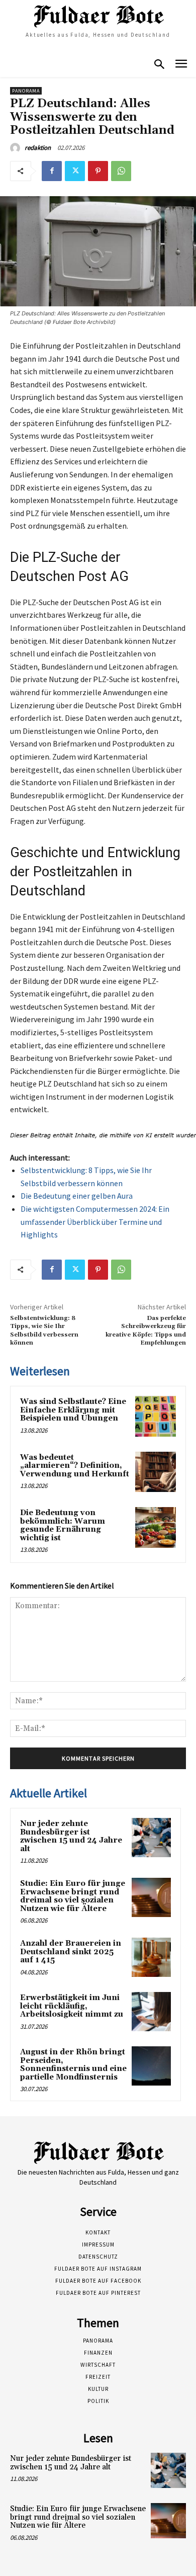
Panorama (26, 91)
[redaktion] (17, 148)
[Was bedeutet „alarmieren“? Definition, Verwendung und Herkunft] (156, 1472)
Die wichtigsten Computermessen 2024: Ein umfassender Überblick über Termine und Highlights (95, 1222)
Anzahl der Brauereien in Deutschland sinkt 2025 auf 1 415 (71, 1952)
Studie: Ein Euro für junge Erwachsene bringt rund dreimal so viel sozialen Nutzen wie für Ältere (73, 1896)
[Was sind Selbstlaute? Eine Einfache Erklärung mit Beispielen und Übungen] (156, 1416)
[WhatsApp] (121, 171)
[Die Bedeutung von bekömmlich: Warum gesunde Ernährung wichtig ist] (156, 1527)
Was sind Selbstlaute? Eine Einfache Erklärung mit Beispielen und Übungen (73, 1410)
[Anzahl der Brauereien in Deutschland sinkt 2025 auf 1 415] (151, 1957)
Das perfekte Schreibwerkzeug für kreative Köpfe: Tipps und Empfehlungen (146, 1331)
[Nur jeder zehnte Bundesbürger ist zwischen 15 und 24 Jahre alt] (151, 1838)
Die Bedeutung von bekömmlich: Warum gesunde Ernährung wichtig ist (63, 1525)
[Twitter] (75, 171)
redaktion (38, 148)
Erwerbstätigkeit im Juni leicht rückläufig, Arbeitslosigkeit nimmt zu (72, 2006)
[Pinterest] (98, 171)
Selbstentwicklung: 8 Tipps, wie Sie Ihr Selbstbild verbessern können (44, 1331)
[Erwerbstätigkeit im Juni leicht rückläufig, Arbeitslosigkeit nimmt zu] (151, 2012)
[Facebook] (52, 171)
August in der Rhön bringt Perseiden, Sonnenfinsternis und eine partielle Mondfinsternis (73, 2065)
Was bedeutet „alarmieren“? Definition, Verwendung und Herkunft (75, 1466)
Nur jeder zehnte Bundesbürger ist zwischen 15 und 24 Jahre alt (71, 1836)
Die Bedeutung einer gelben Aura (77, 1196)
